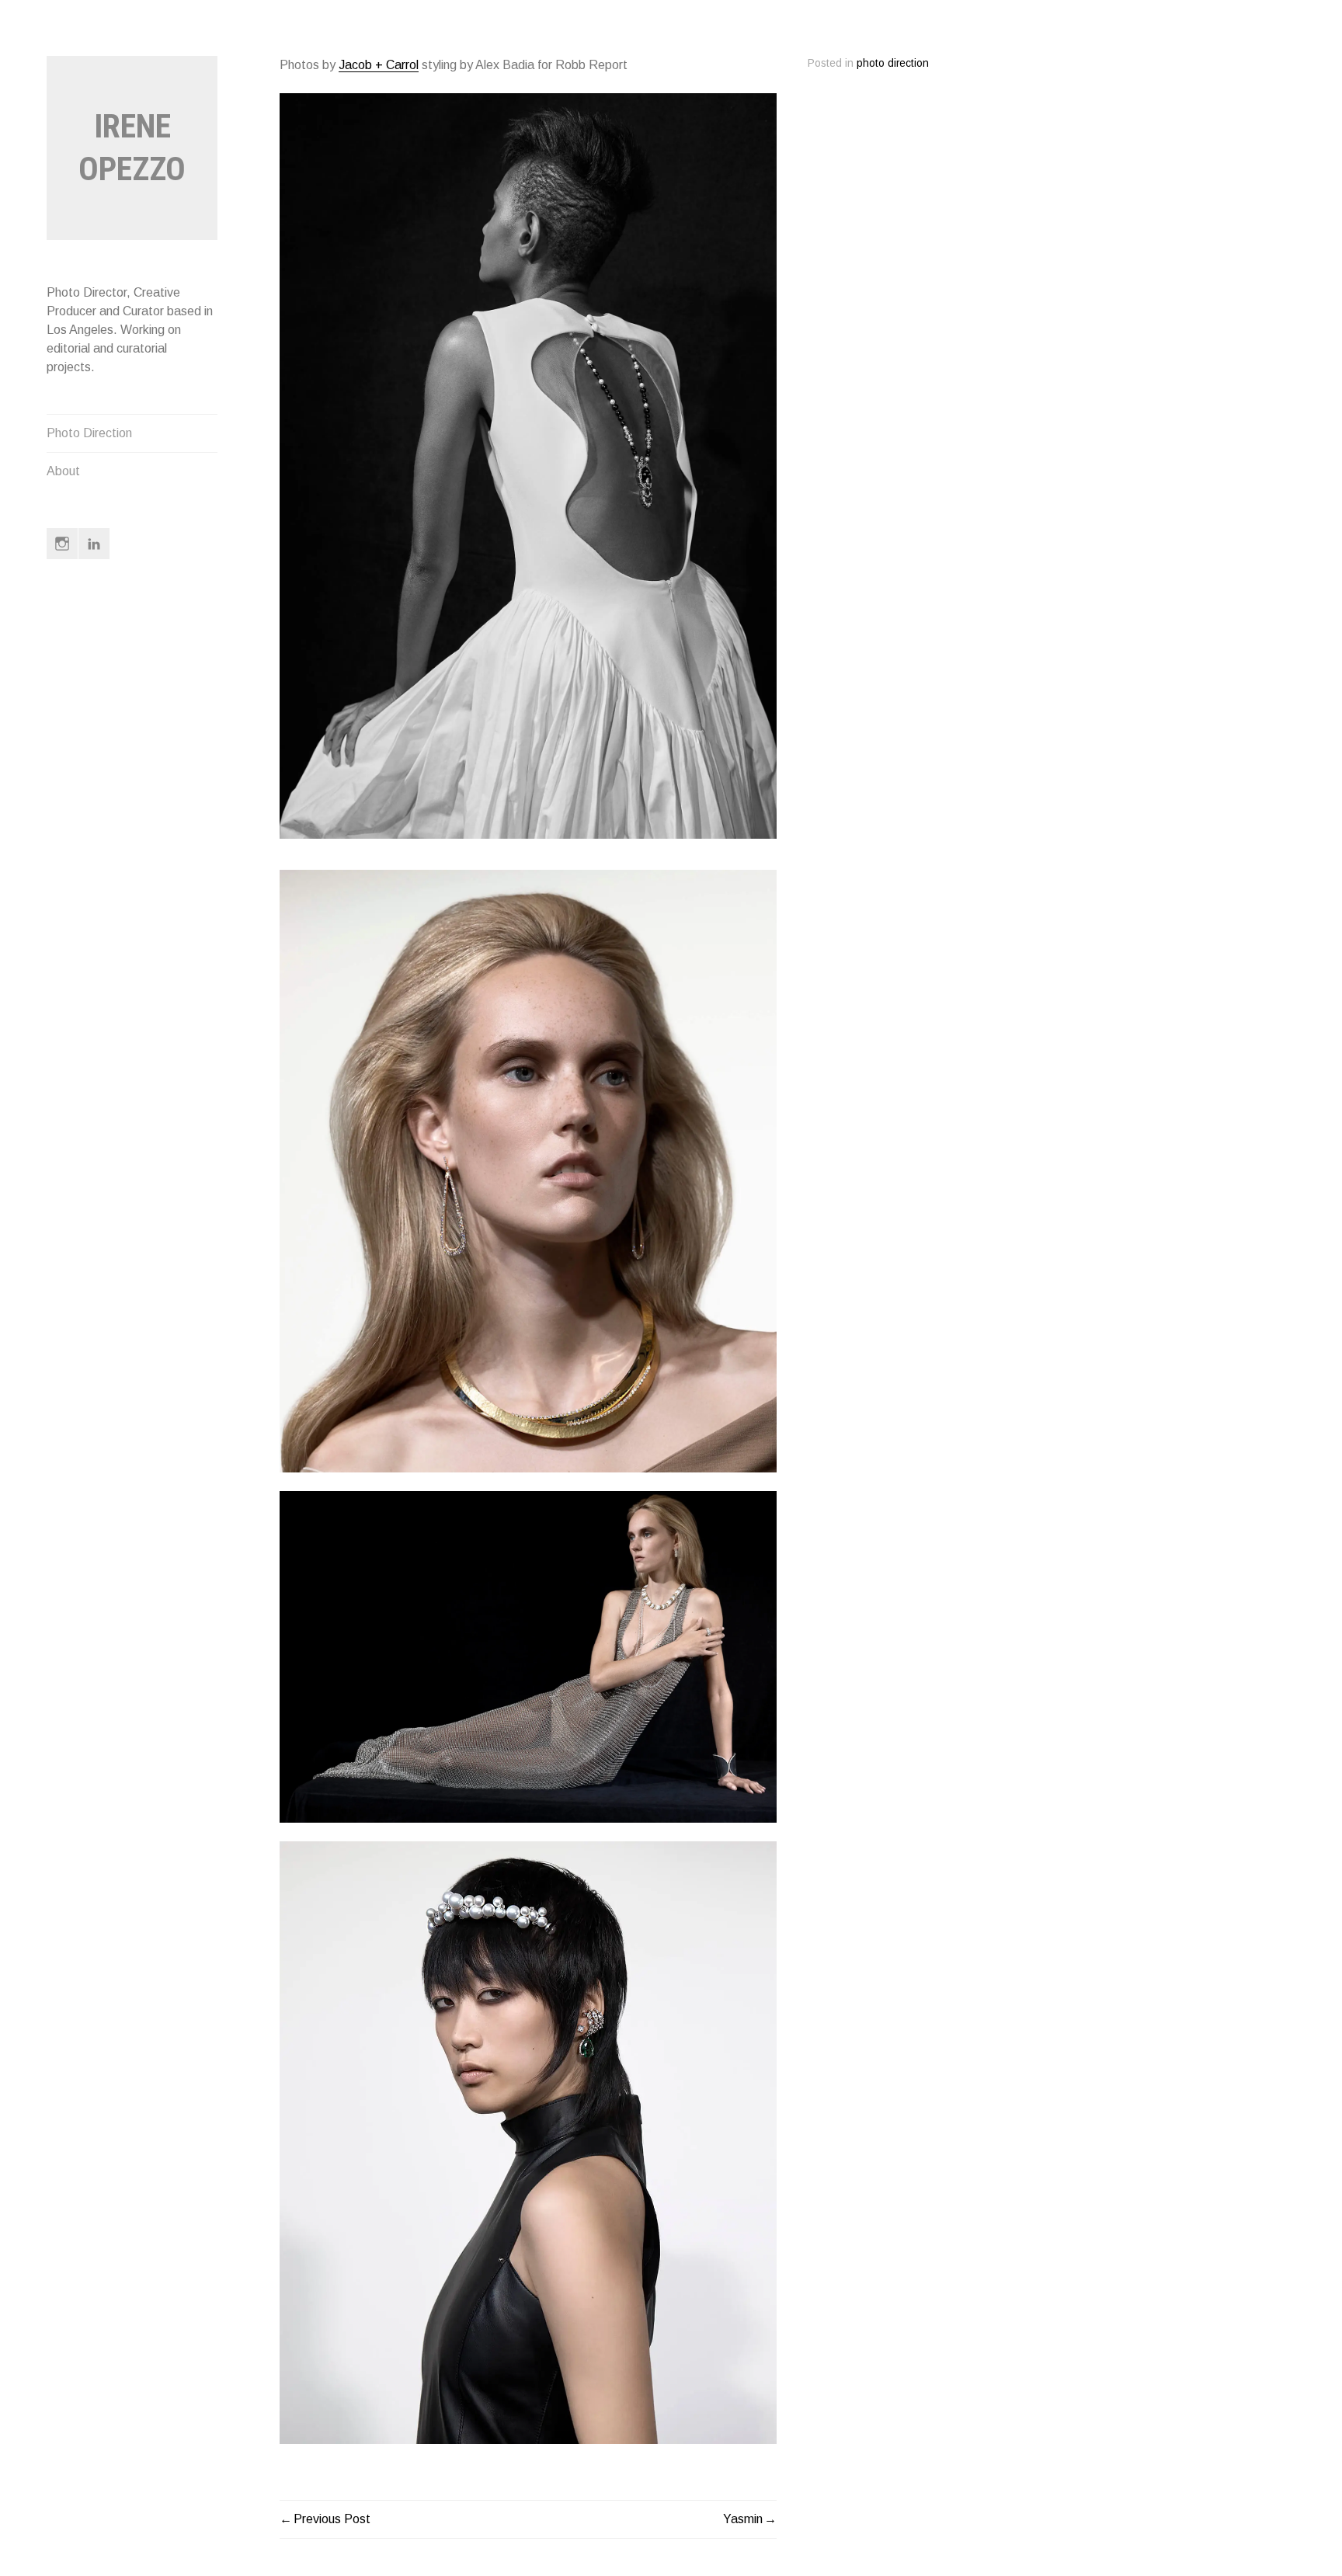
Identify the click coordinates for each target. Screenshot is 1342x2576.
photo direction (893, 63)
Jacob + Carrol (379, 65)
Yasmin (743, 2519)
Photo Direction (89, 433)
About (63, 471)
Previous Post (332, 2519)
